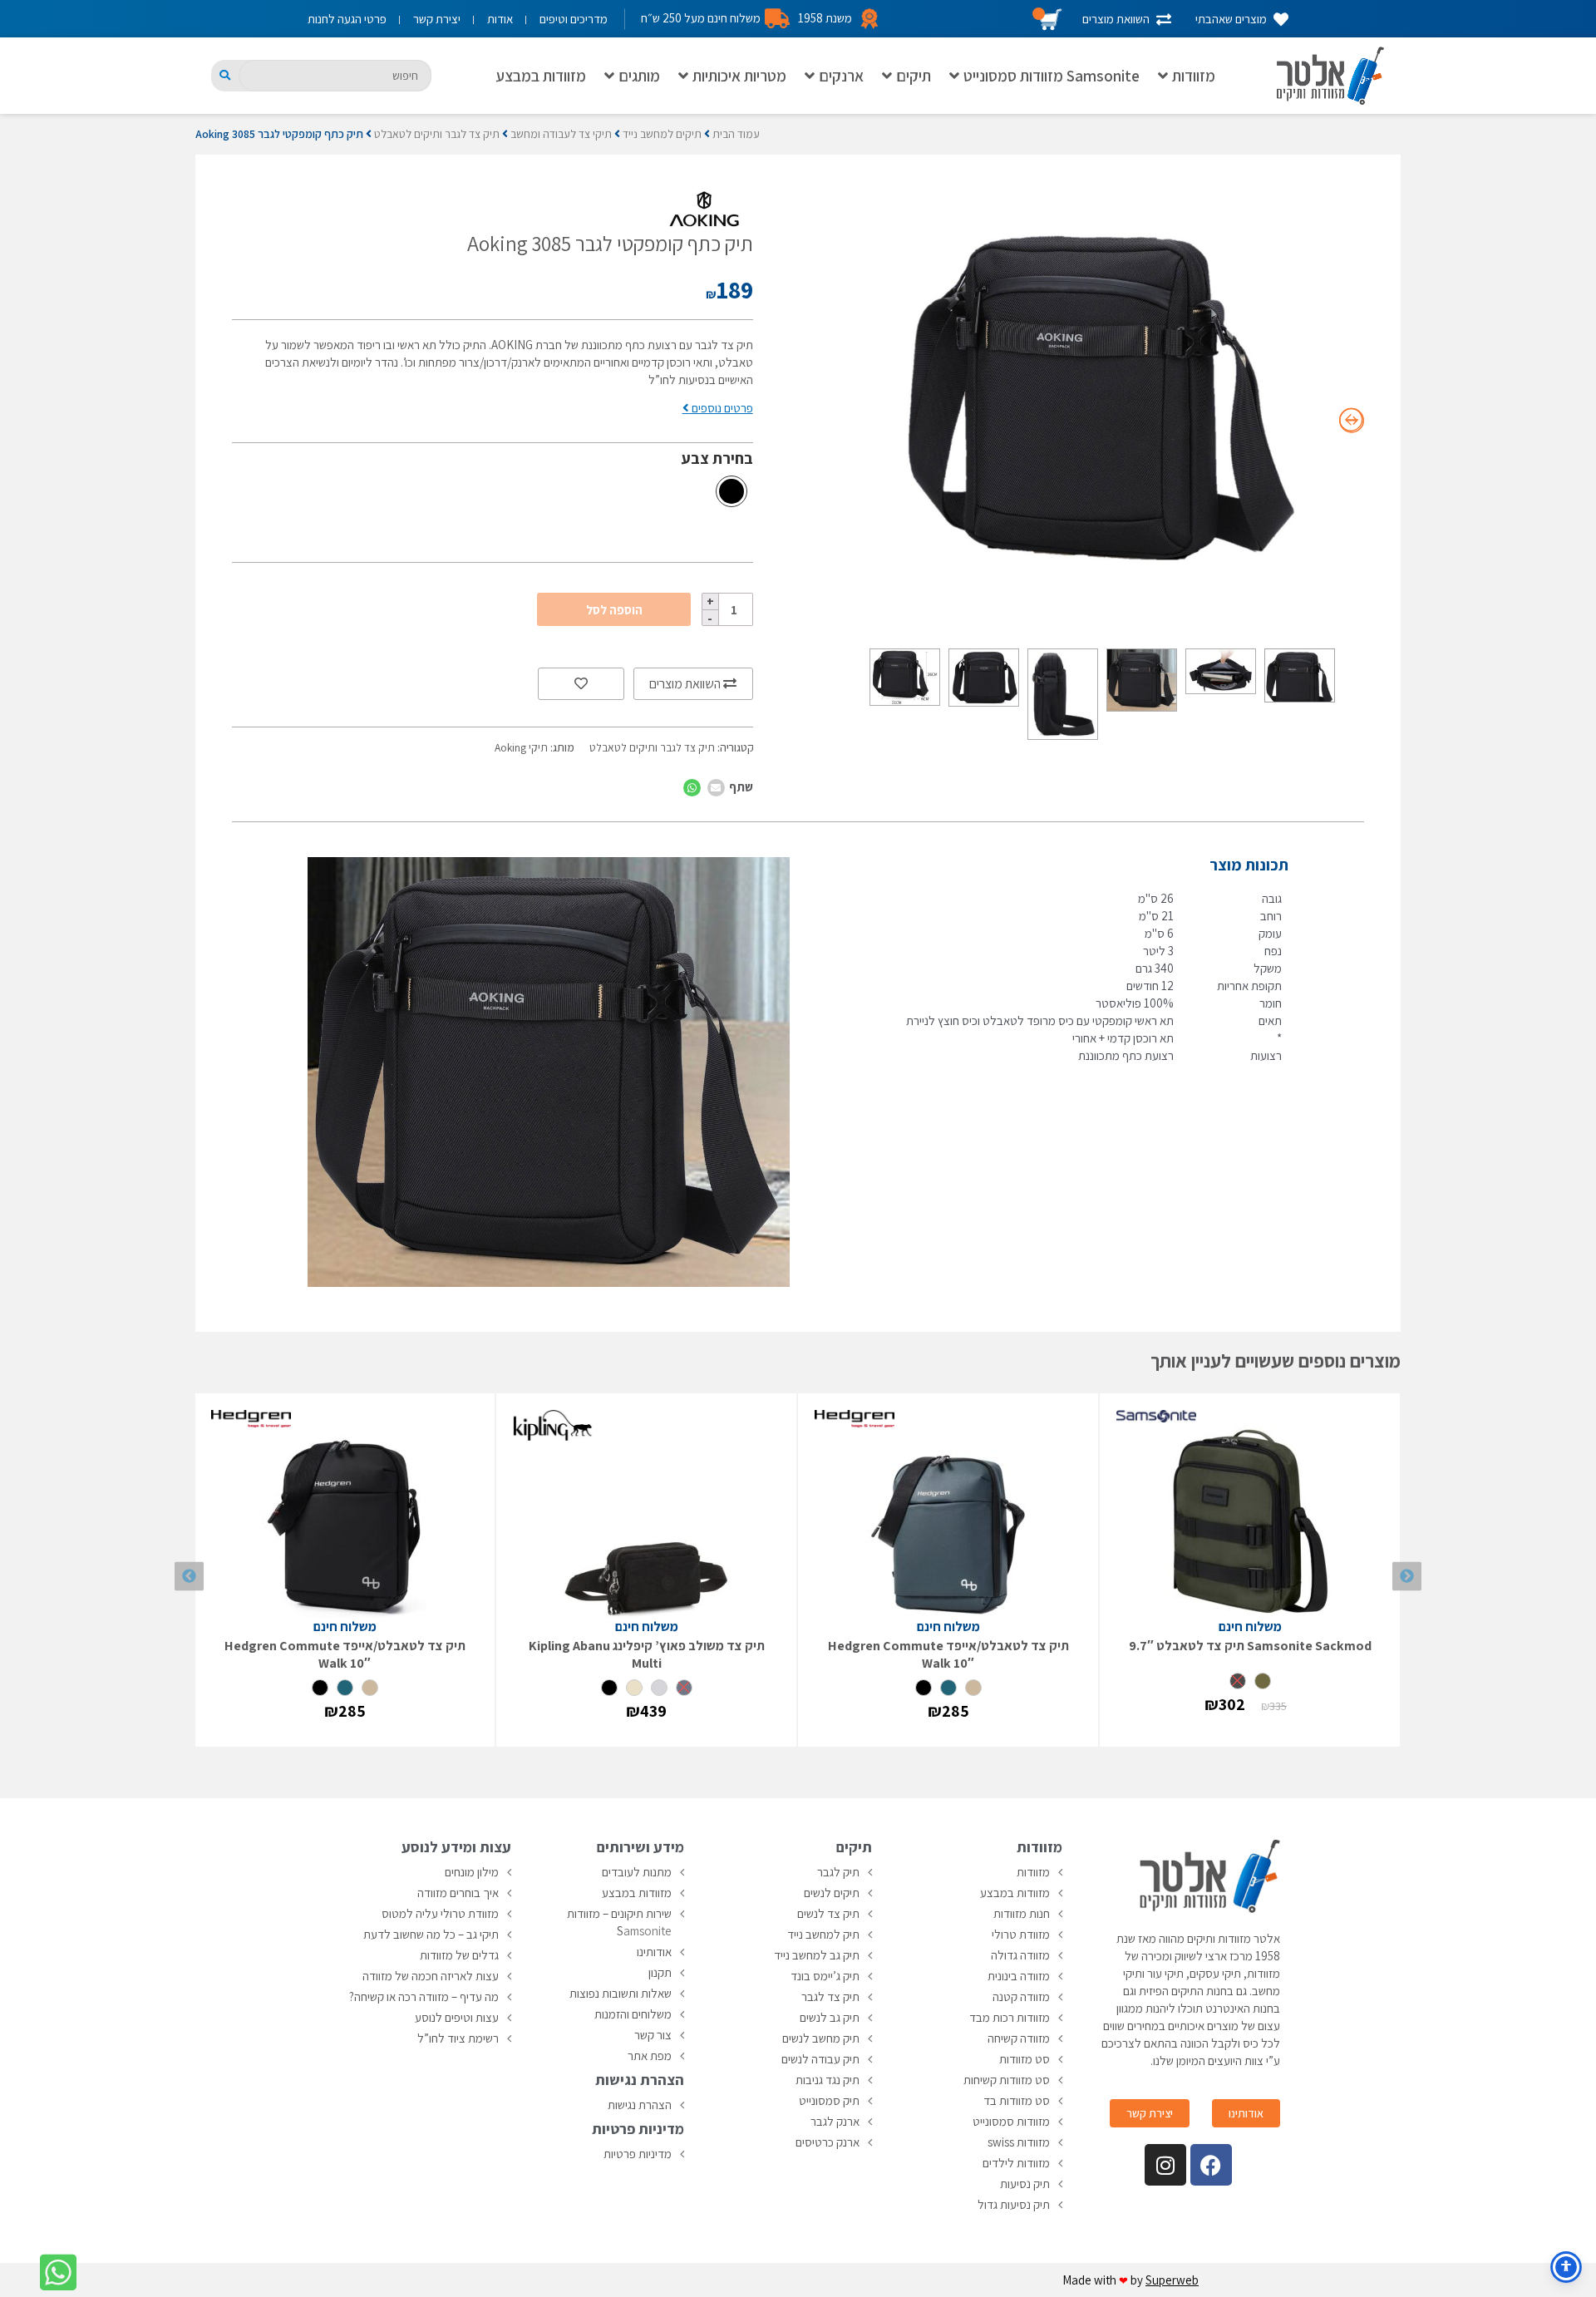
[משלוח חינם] (1250, 1514)
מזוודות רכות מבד (1010, 2017)
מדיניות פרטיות (638, 2154)
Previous (1407, 1577)
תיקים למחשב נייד (662, 134)
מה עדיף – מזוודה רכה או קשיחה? (424, 1996)
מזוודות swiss (1019, 2142)
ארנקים (841, 76)
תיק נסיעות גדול (1014, 2204)
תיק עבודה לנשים (820, 2059)
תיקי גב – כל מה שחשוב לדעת (431, 1934)
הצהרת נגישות (640, 2105)
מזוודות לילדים (1016, 2163)
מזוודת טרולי (1021, 1934)
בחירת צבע (717, 458)
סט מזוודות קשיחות (1007, 2080)
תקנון (660, 1972)
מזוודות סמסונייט (1011, 2121)
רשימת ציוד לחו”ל (458, 2038)
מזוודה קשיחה (1019, 2038)
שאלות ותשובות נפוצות (621, 1993)
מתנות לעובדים (637, 1872)
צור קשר (653, 2035)
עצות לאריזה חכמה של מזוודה (431, 1976)
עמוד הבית (736, 134)
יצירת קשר (437, 19)
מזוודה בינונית (1019, 1976)
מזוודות (1194, 76)
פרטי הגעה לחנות (347, 19)
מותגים (639, 76)
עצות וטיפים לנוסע (457, 2017)
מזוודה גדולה (1020, 1955)
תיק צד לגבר (830, 1996)
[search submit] (225, 75)
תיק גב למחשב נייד (817, 1955)
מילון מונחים (472, 1872)
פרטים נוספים (721, 408)
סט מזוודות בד (1017, 2100)
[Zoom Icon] (1103, 399)
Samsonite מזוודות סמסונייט (1052, 76)
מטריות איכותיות (739, 76)
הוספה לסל (614, 610)
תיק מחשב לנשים (821, 2038)
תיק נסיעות (1025, 2184)
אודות (500, 19)
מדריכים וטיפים (574, 19)
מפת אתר (650, 2055)
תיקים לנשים (832, 1893)
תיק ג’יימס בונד (825, 1976)
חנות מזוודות (1022, 1913)
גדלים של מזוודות (459, 1955)
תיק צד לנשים (828, 1913)
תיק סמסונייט (829, 2100)
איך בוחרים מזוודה (458, 1893)
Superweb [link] (1172, 2280)
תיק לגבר (838, 1872)
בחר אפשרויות (1250, 1725)
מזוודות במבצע (541, 76)
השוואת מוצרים (686, 684)
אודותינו (654, 1952)
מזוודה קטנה (1021, 1996)
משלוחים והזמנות (633, 2014)
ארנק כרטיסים (828, 2142)
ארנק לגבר (835, 2121)
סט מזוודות (1025, 2059)
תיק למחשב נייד (823, 1934)
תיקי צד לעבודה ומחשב (561, 134)
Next (189, 1577)
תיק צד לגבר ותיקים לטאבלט (437, 134)
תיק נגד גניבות (828, 2080)
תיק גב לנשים (830, 2017)
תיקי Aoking (521, 747)
